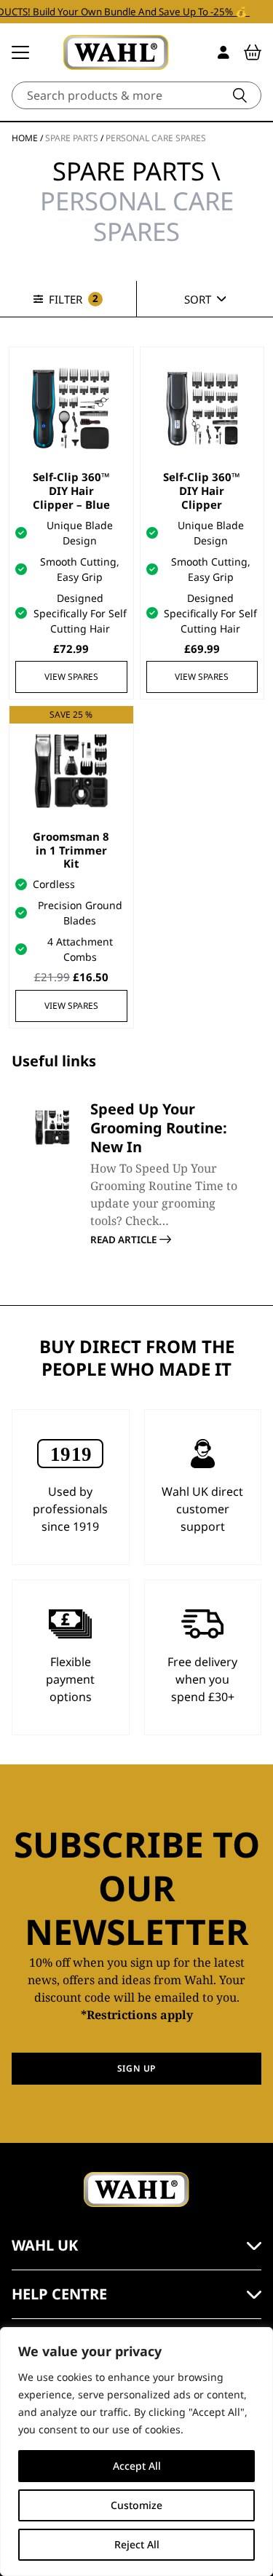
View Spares (71, 677)
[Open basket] (253, 52)
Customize (136, 2505)
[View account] (223, 52)
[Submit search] (240, 95)
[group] (136, 1173)
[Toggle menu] (20, 52)
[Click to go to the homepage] (116, 52)
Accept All (137, 2466)
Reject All (137, 2544)
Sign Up (136, 2068)
